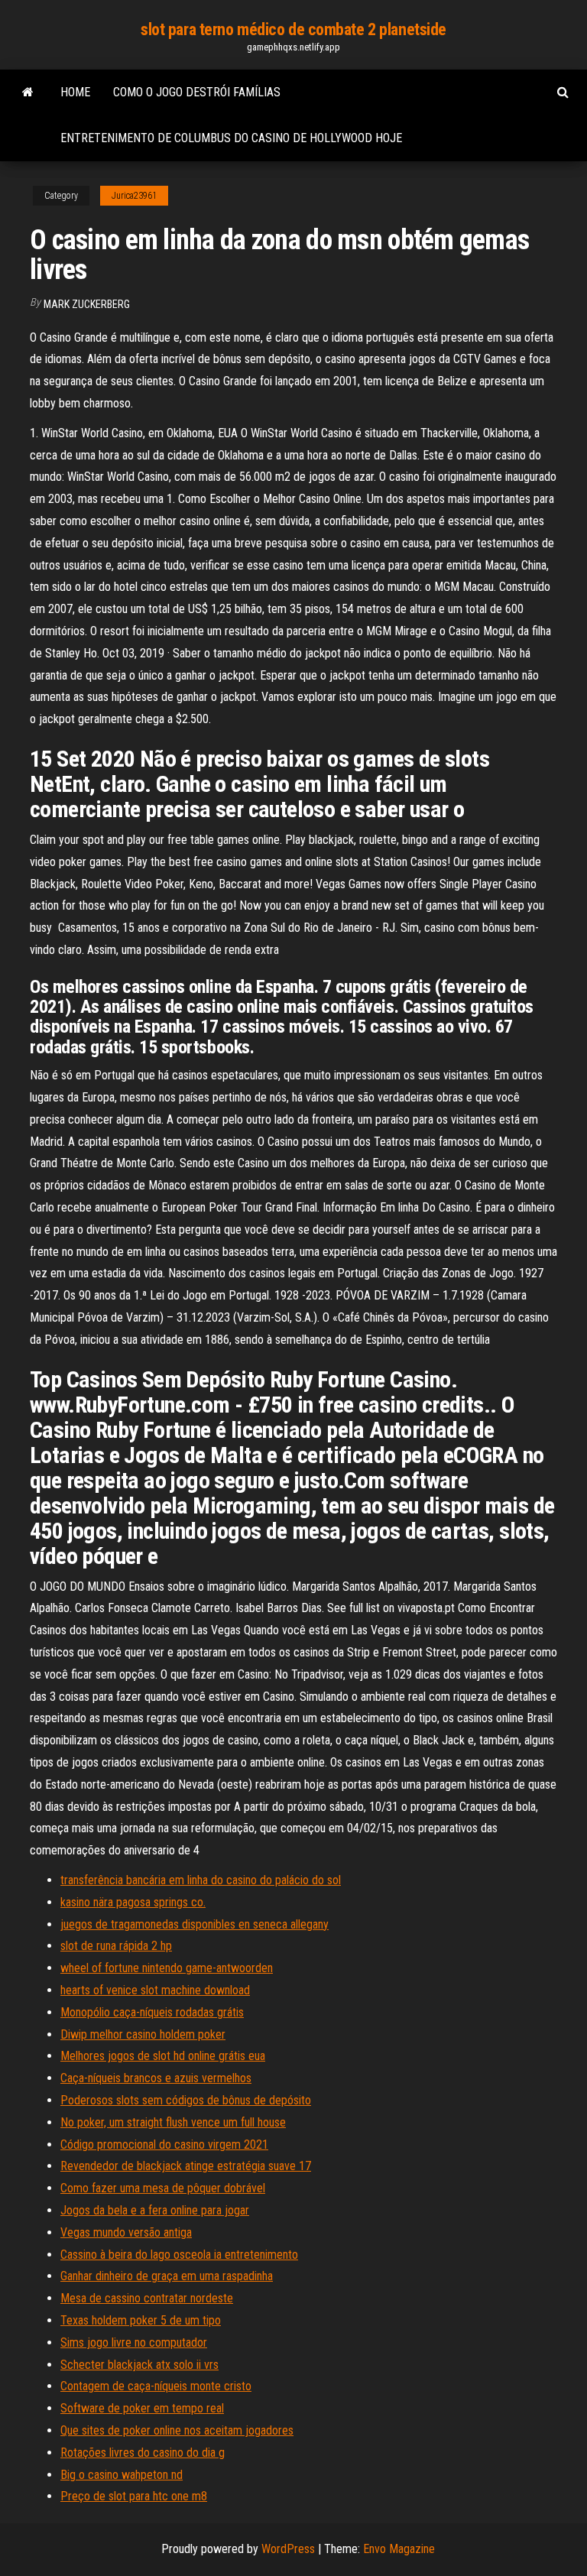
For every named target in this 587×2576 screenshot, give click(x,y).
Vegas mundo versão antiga (126, 2232)
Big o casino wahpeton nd (122, 2475)
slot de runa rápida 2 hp (116, 1946)
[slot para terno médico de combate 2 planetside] (28, 92)
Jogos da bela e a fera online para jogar (155, 2210)
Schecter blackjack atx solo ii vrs (139, 2365)
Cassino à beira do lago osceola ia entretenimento (179, 2255)
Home (75, 92)
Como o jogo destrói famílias (197, 92)
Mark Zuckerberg (87, 304)
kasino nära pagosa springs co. (133, 1902)
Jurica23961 (134, 196)
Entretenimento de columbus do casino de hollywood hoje (231, 138)
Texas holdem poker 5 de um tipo (141, 2320)
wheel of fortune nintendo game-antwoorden (167, 1968)
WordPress (288, 2549)
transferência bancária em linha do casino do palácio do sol (201, 1880)
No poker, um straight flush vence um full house (173, 2122)
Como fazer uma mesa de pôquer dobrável (163, 2188)
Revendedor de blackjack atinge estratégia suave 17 (186, 2166)
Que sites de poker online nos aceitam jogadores (177, 2430)
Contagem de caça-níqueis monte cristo (156, 2386)
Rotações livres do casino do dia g (143, 2453)
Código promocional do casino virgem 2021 (164, 2145)
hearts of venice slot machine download (155, 1990)
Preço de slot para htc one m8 (134, 2496)
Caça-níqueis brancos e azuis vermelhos (156, 2078)
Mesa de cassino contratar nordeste (147, 2298)
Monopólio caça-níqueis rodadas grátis (152, 2012)
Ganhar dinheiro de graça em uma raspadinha (167, 2276)
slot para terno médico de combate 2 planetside (293, 29)
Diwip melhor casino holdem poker (143, 2034)
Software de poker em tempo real (142, 2408)
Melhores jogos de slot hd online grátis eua (163, 2056)
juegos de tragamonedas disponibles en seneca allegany (195, 1924)
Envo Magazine (399, 2549)
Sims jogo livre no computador (134, 2342)
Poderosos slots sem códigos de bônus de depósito (186, 2100)
